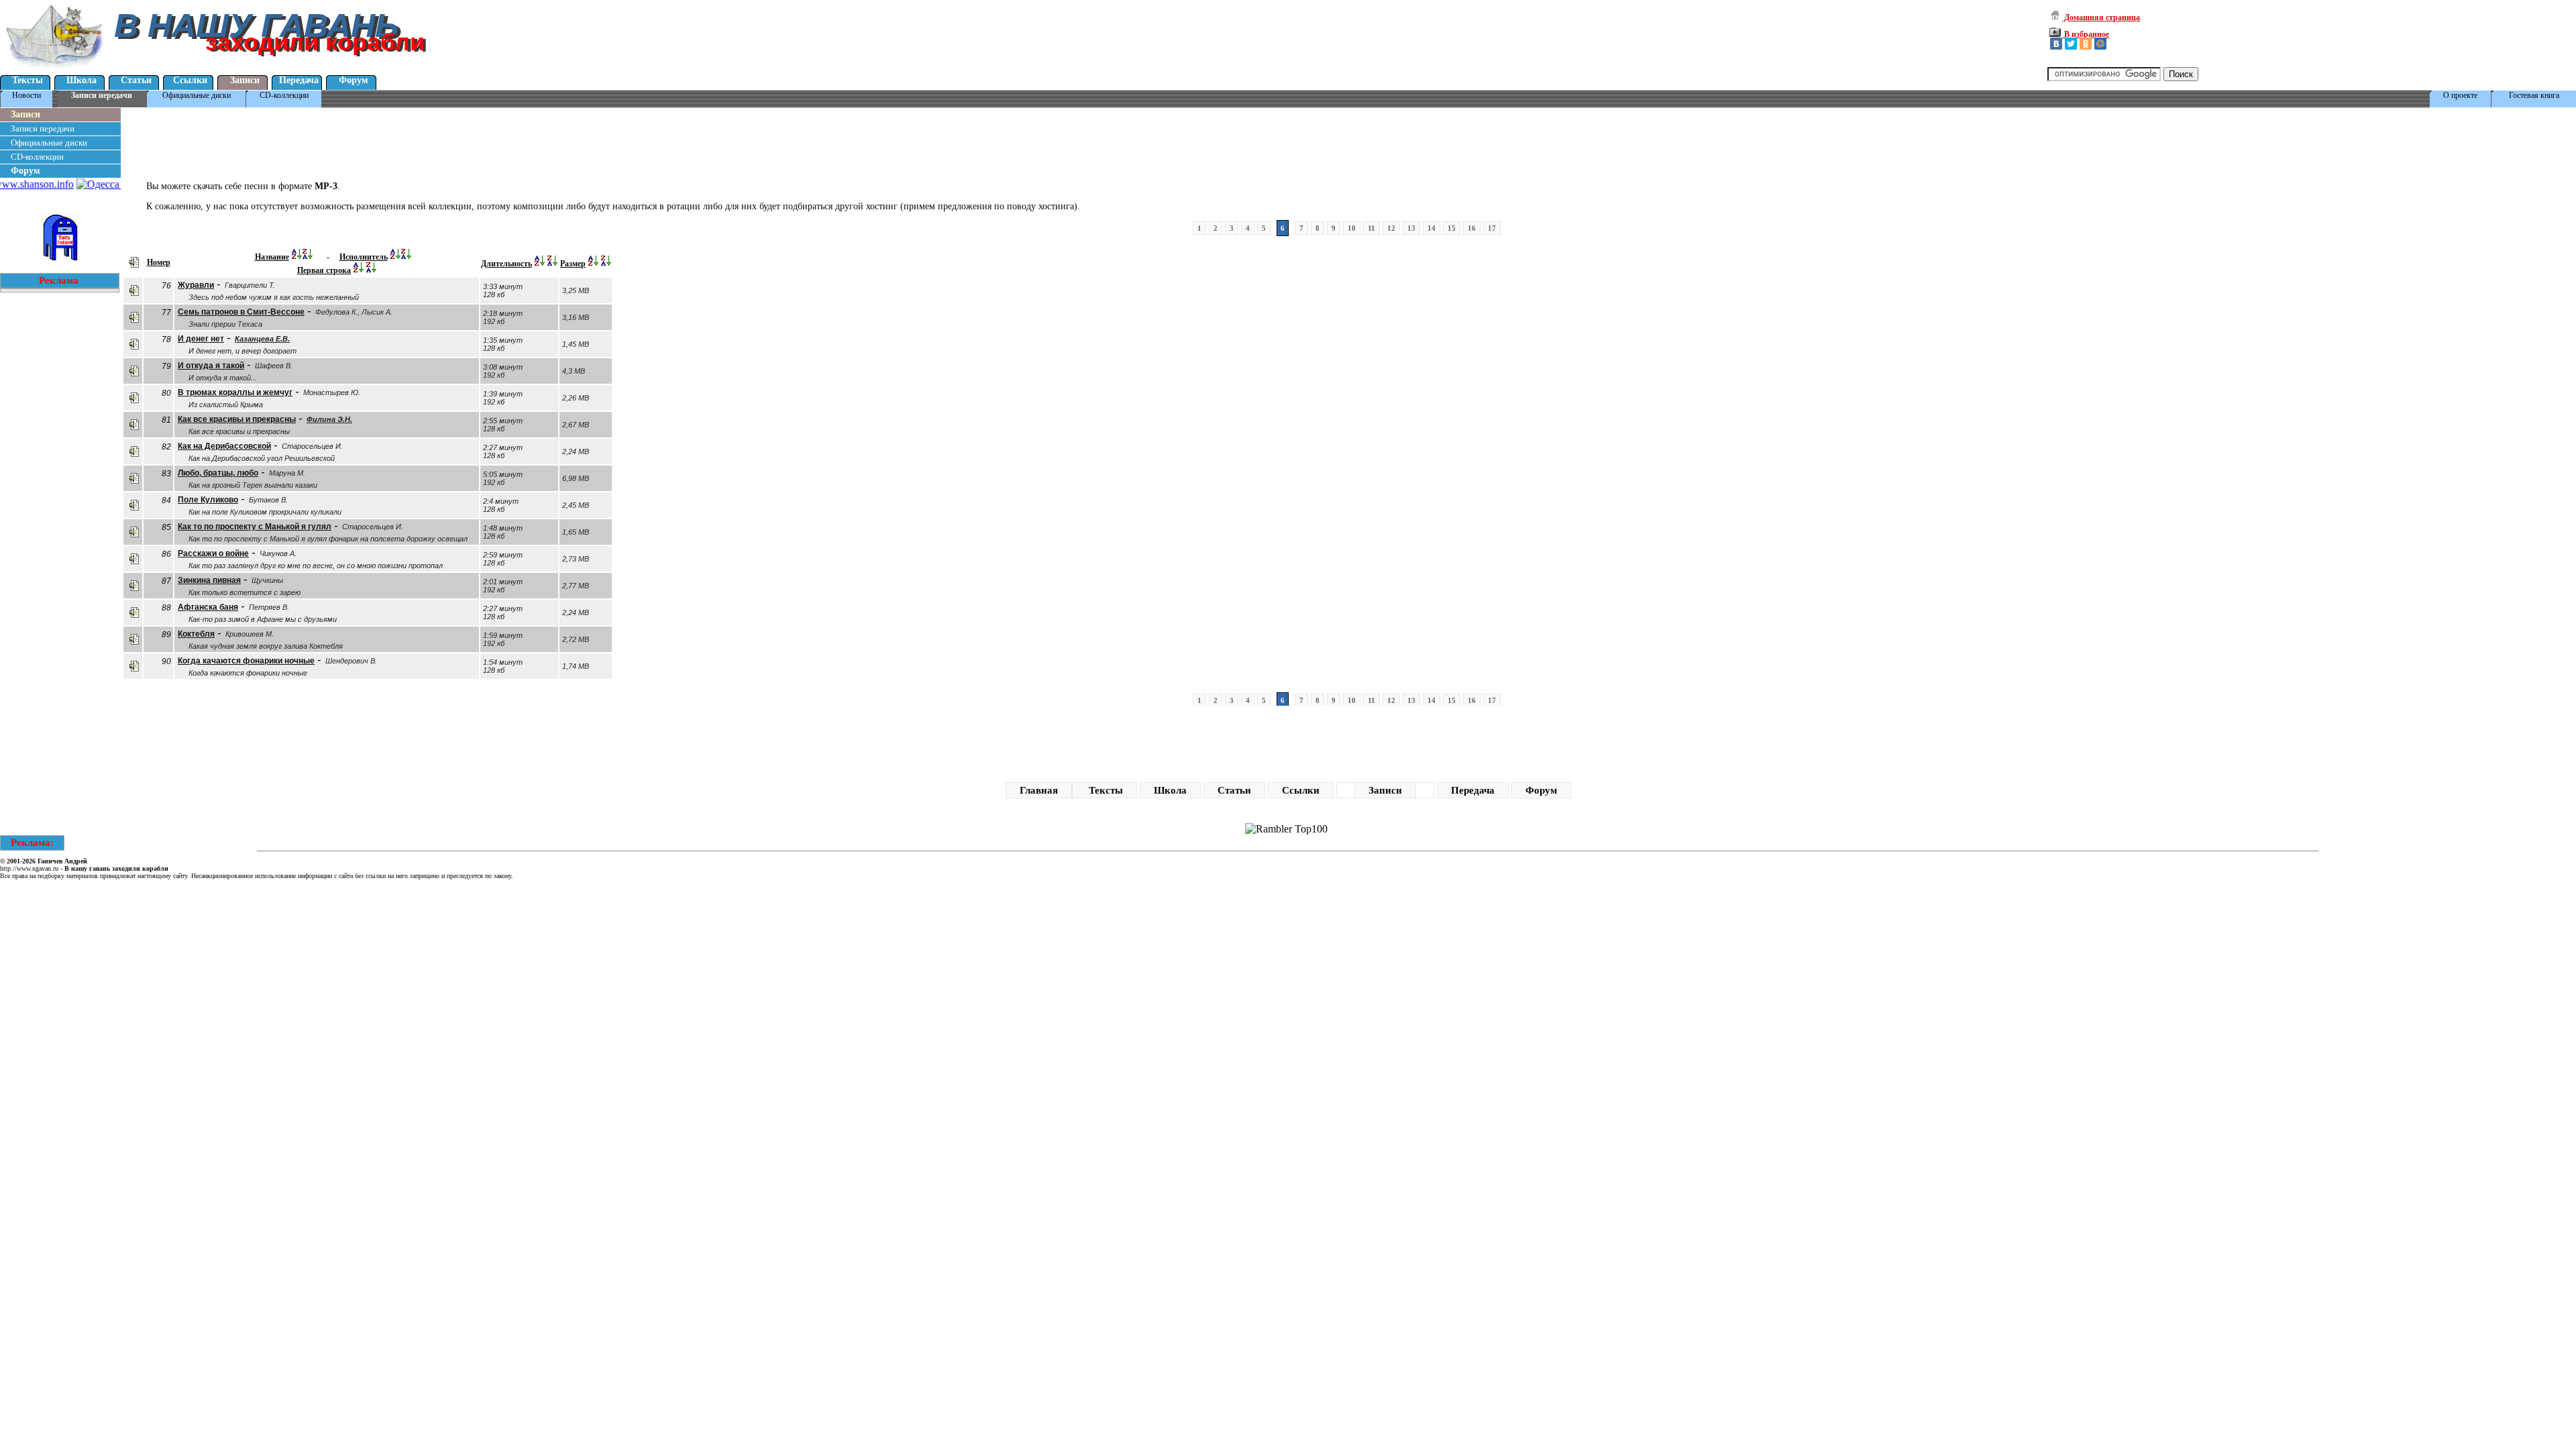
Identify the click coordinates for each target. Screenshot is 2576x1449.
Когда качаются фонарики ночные (246, 661)
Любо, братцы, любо (218, 473)
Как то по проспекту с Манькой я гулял (255, 527)
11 (1372, 228)
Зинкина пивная (209, 580)
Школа (82, 80)
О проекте (2460, 95)
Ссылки (190, 80)
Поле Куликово (208, 500)
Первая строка (324, 270)
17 (1492, 228)
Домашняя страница (2101, 17)
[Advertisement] (365, 140)
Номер (159, 262)
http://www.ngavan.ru (29, 868)
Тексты (28, 80)
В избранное (2086, 34)
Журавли (196, 285)
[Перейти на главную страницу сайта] (55, 70)
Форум (354, 80)
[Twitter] (2071, 44)
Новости (26, 95)
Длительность (506, 264)
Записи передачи (102, 95)
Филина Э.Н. (329, 419)
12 (1391, 228)
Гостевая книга (2534, 95)
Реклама (59, 280)
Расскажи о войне (213, 553)
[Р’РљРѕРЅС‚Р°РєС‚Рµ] (2056, 44)
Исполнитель (364, 257)
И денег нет (201, 339)
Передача (299, 80)
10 (1352, 228)
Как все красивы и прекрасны (237, 419)
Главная (1039, 790)
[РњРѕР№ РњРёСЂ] (2100, 44)
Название (272, 257)
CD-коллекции (284, 95)
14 (1432, 228)
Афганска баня (208, 607)
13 (1411, 228)
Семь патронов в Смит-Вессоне (241, 312)
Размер (573, 264)
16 (1472, 228)
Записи (245, 80)
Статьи (136, 80)
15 (1452, 228)
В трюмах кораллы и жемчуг (235, 392)
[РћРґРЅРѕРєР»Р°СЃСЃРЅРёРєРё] (2086, 44)
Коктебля (196, 634)
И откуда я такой (211, 366)
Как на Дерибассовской (224, 446)
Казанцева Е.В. (262, 339)
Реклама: (32, 843)
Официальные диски (197, 95)
